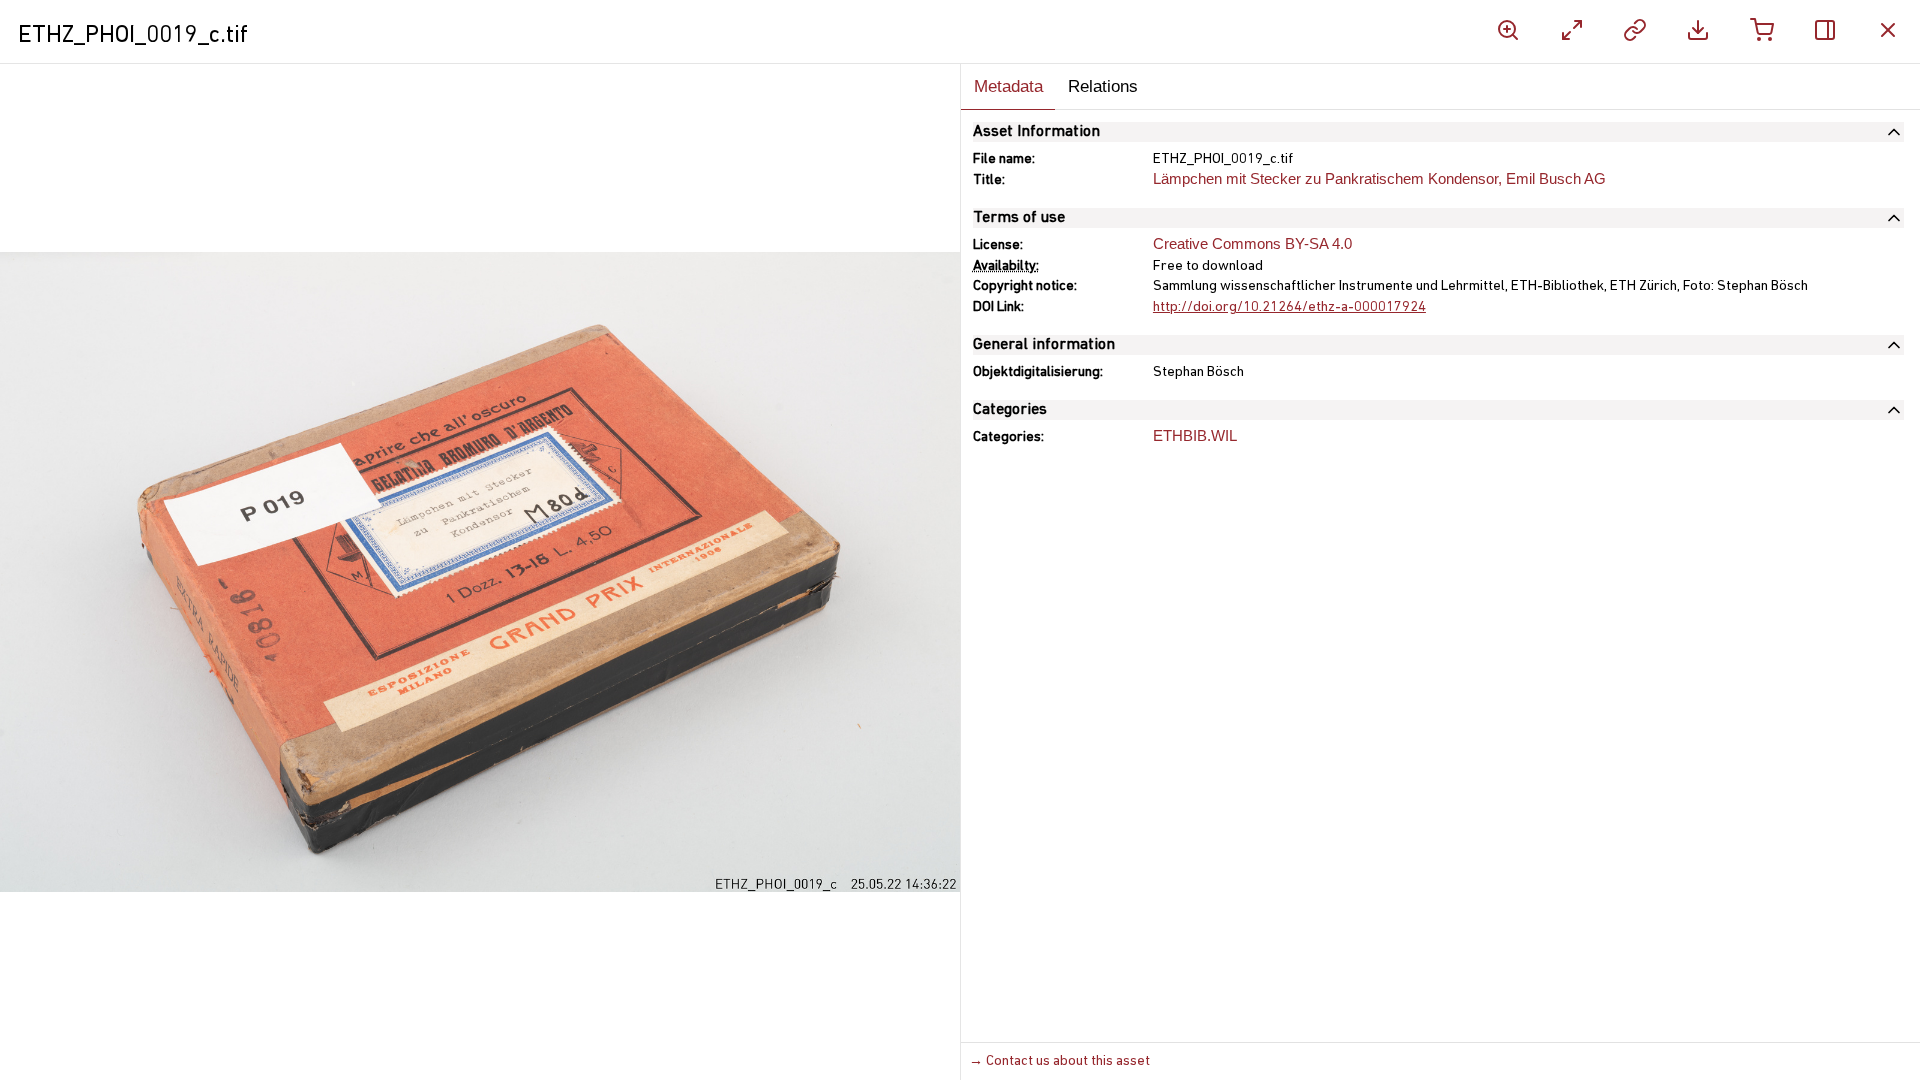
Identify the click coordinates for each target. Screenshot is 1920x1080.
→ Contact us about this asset (1059, 1061)
